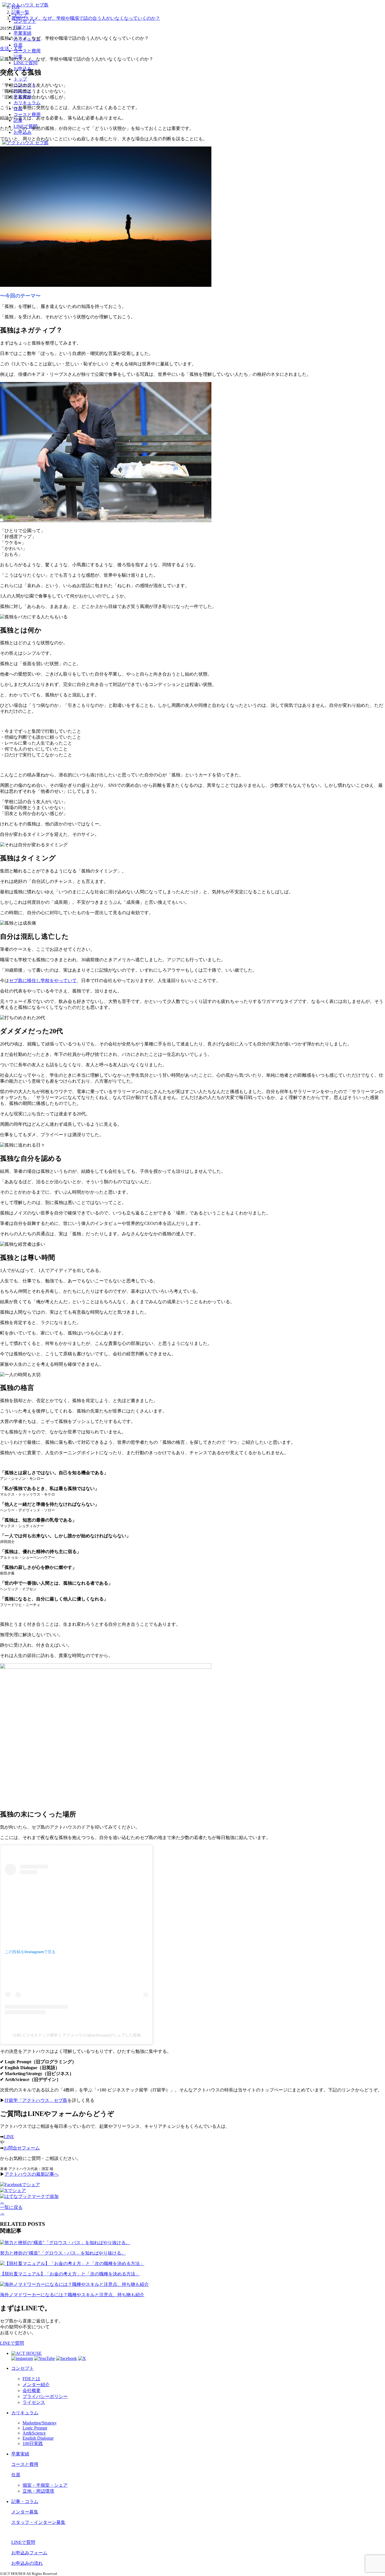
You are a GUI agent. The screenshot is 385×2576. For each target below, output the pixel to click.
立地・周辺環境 (38, 2491)
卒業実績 (20, 2454)
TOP (16, 7)
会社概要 (32, 2390)
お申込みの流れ (27, 2563)
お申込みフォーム (29, 2553)
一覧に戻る (11, 2207)
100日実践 (33, 2443)
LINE (9, 2137)
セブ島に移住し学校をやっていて (43, 981)
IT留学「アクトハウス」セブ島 (36, 2100)
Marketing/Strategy (40, 2423)
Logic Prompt (35, 2428)
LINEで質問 (12, 2343)
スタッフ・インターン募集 (38, 2522)
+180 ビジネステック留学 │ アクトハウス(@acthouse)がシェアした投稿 (77, 2035)
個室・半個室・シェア (45, 2485)
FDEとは (31, 2379)
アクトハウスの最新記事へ (32, 2174)
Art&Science (34, 2433)
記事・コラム (25, 2501)
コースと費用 (25, 2464)
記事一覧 (20, 12)
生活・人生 (11, 49)
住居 (16, 2475)
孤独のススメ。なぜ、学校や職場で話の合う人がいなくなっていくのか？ (86, 18)
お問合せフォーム (22, 2148)
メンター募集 (25, 2512)
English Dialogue (38, 2438)
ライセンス (34, 2402)
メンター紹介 (36, 2385)
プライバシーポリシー (45, 2396)
